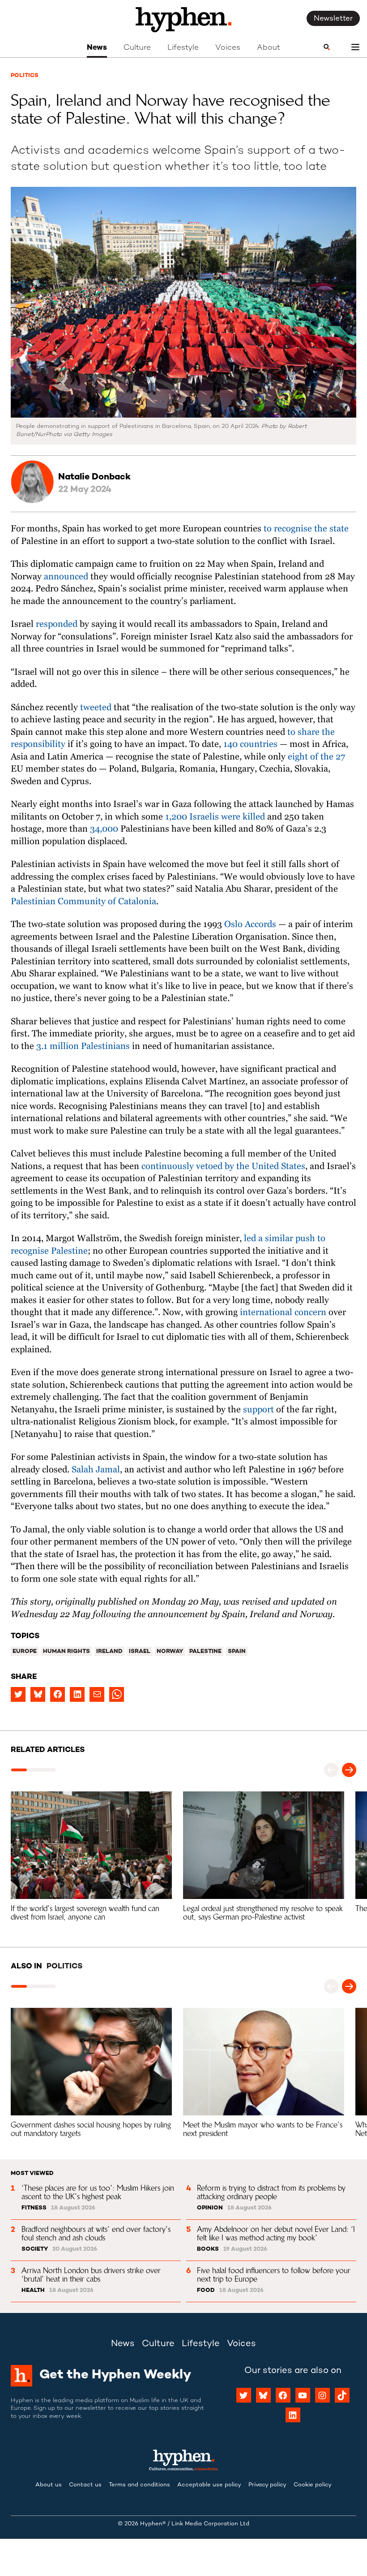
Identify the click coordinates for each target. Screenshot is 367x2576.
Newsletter (333, 19)
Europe (25, 1652)
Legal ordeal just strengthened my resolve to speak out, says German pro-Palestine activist (264, 1913)
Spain (237, 1652)
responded (57, 624)
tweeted (96, 708)
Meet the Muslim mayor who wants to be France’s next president (264, 2129)
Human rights (66, 1652)
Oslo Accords (250, 925)
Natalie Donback (94, 477)
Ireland (109, 1652)
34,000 (104, 829)
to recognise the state (306, 529)
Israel (140, 1652)
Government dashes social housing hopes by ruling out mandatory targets (92, 2129)
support (258, 1410)
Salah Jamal (96, 1470)
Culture (137, 48)
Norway (170, 1652)
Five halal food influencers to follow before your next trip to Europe (275, 2275)
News (97, 48)
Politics (25, 76)
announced (65, 577)
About (269, 48)
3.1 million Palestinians (83, 1046)
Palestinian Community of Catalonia (83, 902)
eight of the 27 (316, 757)
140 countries (250, 744)
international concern (283, 1313)
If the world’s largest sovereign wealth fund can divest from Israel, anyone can (86, 1913)
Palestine (205, 1652)
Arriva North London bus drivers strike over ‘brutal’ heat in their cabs (92, 2275)
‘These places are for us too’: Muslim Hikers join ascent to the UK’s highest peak (99, 2192)
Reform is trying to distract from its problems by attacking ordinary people (272, 2192)
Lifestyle (183, 48)
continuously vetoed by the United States (223, 1167)
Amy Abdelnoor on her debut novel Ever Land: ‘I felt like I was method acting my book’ (277, 2233)
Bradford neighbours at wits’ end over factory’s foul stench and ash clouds (97, 2233)
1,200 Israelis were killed (215, 817)
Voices (228, 48)
